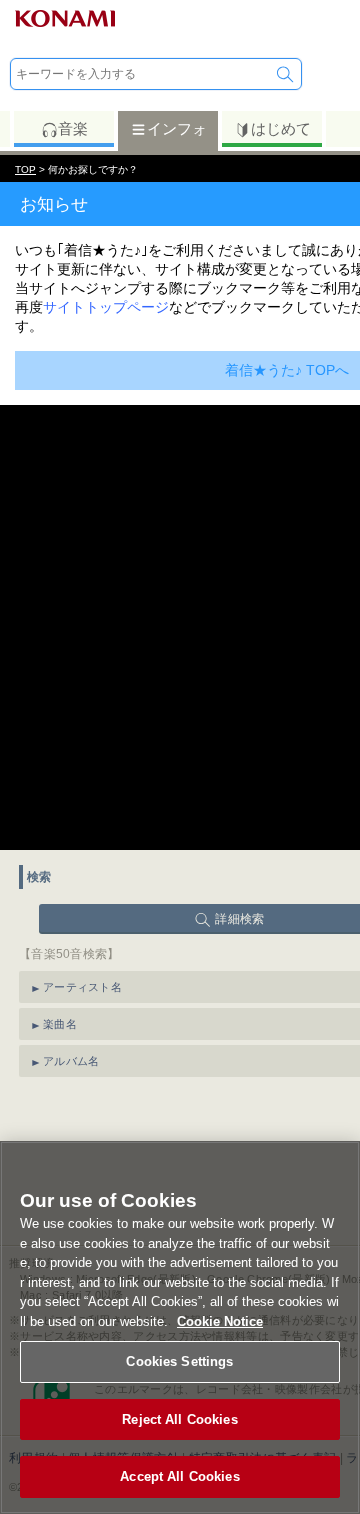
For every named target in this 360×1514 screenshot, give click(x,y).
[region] (180, 1327)
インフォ (177, 128)
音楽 (73, 128)
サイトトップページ (106, 307)
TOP (25, 169)
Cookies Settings (179, 1361)
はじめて (281, 128)
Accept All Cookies (179, 1476)
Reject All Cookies (179, 1419)
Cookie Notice (220, 1321)
